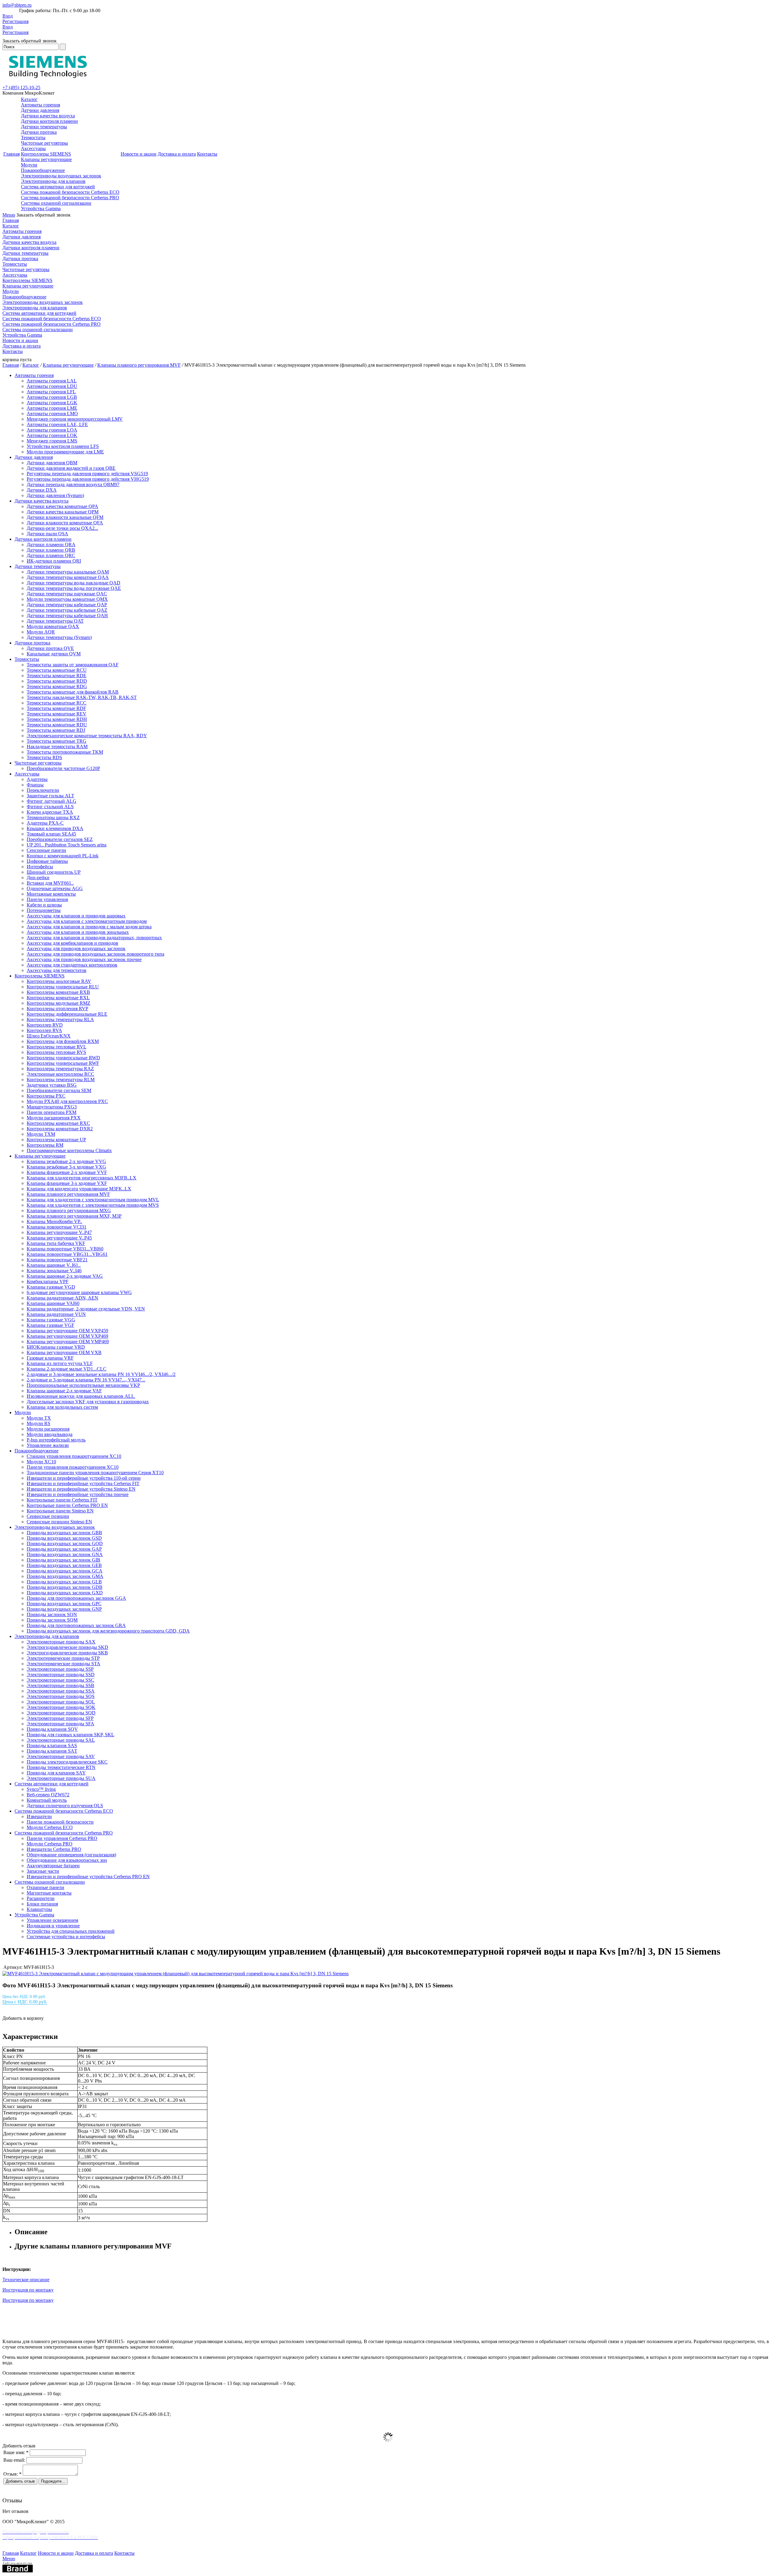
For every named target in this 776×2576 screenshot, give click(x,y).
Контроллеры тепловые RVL (57, 1047)
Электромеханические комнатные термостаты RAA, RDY (87, 736)
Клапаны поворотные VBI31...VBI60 (65, 1249)
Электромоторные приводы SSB (60, 1685)
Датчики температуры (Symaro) (59, 637)
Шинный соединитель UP (54, 872)
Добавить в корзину (23, 2018)
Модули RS (38, 1423)
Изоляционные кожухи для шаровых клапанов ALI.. (81, 1396)
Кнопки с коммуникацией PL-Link (63, 856)
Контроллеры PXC (46, 1096)
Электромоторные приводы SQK (61, 1707)
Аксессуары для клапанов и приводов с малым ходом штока (89, 927)
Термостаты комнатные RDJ (56, 730)
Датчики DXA (42, 490)
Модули (29, 165)
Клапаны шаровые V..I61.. (54, 1265)
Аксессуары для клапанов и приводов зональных (78, 932)
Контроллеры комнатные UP (56, 1140)
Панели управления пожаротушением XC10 (73, 1467)
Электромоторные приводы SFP (60, 1718)
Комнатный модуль (47, 1800)
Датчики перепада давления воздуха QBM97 (73, 484)
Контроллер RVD (45, 1025)
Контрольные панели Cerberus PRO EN (67, 1505)
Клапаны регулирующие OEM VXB (64, 1352)
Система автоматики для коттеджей (58, 187)
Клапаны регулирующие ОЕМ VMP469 (68, 1342)
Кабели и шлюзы (44, 905)
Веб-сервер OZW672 (48, 1795)
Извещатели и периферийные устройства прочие (78, 1494)
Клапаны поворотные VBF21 (57, 1260)
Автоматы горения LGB (52, 397)
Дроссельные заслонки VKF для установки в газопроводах (88, 1402)
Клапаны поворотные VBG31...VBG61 (67, 1254)
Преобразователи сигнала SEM (59, 1090)
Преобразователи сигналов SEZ (60, 839)
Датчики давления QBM (52, 463)
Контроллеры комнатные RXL (58, 998)
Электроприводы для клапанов (53, 181)
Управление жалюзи (48, 1445)
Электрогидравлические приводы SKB (67, 1653)
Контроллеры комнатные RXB (58, 992)
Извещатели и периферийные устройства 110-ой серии (84, 1478)
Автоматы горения (40, 105)
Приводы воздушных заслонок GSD (64, 1538)
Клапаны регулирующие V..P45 (59, 1238)
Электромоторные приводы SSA (61, 1691)
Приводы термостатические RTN (61, 1767)
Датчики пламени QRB (51, 550)
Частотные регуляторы (44, 143)
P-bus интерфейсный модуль (56, 1440)
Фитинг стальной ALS (50, 807)
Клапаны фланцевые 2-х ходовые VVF (67, 1172)
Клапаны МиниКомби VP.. (54, 1221)
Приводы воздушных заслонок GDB (65, 1587)
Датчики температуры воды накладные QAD (74, 583)
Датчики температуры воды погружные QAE (74, 588)
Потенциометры (44, 910)
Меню (9, 215)
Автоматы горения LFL (51, 392)
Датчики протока (39, 132)
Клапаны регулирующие (46, 159)
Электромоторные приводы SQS (61, 1696)
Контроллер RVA (44, 1030)
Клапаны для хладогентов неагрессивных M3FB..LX (82, 1178)
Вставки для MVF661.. (50, 883)
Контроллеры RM (45, 1145)
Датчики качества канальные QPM (63, 512)
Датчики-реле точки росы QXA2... (62, 528)
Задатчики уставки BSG (52, 1085)
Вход (8, 16)
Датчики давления (40, 110)
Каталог (29, 99)
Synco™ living (41, 1789)
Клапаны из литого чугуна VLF (60, 1363)
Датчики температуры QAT (55, 621)
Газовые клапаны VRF (50, 1358)
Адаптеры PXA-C (45, 823)
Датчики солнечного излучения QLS (65, 1806)
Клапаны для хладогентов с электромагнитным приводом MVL (93, 1200)
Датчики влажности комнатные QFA (65, 523)
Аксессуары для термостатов (57, 970)
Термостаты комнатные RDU (57, 725)
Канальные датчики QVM (54, 654)
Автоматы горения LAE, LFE (57, 424)
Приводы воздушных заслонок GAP (64, 1549)
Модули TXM (41, 1134)
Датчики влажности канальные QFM (65, 517)
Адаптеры (37, 779)
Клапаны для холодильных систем (62, 1407)
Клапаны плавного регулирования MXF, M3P (74, 1216)
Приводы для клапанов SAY (56, 1773)
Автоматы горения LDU (52, 386)
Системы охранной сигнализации (56, 203)
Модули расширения (48, 1429)
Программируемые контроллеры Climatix (69, 1150)
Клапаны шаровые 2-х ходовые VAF (64, 1391)
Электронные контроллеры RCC (60, 1074)
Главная (12, 154)
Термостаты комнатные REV (57, 714)
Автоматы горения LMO (52, 414)
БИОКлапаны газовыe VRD (56, 1347)
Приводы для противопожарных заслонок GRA (76, 1625)
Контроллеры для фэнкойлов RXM (63, 1041)
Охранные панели (45, 1887)
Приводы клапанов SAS (52, 1745)
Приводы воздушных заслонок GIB (64, 1560)
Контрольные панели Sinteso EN (60, 1511)
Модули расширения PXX (54, 1118)
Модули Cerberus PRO (50, 1844)
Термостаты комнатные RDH (57, 719)
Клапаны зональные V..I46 (54, 1271)
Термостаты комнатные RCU (57, 670)
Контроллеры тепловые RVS (56, 1052)
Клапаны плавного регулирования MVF (139, 365)
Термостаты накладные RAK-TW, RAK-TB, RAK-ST (82, 697)
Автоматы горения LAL (52, 381)
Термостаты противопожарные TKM (65, 752)
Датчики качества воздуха (48, 116)
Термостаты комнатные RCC (57, 703)
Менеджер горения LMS (52, 441)
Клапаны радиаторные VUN (56, 1314)
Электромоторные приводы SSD (61, 1675)
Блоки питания (42, 1904)
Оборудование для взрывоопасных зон (67, 1860)
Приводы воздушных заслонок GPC (64, 1604)
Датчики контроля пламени (49, 121)
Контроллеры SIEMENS (46, 154)
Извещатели (39, 1816)
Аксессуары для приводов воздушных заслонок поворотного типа (95, 954)
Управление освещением (52, 1920)
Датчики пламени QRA (51, 545)
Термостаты (33, 138)
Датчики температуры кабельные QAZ (67, 610)
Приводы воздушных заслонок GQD (65, 1544)
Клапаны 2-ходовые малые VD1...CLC (67, 1369)
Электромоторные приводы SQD (61, 1713)
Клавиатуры (39, 1909)
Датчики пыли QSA (47, 534)
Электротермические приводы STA (64, 1664)
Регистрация (15, 21)
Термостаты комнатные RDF (56, 708)
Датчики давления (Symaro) (55, 495)
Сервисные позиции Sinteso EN (59, 1522)
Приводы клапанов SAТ (52, 1751)
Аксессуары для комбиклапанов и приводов (72, 943)
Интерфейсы (40, 867)
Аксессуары (33, 148)
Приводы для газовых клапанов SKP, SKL (70, 1735)
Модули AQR (41, 632)
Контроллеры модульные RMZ (59, 1003)
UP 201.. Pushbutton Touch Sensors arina (67, 845)
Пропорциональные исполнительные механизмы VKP (83, 1385)
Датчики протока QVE (50, 648)
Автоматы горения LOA (52, 430)
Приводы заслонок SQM (52, 1620)
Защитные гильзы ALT (50, 796)
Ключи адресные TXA (50, 812)
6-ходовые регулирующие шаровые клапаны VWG (79, 1292)
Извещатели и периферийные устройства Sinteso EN (81, 1489)
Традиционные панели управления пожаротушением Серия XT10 (95, 1473)
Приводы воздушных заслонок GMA (65, 1576)
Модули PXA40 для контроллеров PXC (67, 1101)
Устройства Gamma (41, 209)
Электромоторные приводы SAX (61, 1642)
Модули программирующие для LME (65, 452)
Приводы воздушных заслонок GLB (64, 1582)
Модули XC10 (41, 1462)
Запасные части (43, 1871)
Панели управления (47, 899)
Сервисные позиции (48, 1516)
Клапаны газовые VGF (50, 1325)
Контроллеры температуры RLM (61, 1079)
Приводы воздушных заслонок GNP (64, 1609)
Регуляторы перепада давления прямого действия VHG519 (88, 479)
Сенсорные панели (46, 850)
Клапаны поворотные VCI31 (57, 1227)
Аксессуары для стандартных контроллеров (72, 965)
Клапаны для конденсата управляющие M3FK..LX (79, 1189)
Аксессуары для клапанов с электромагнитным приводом (87, 921)
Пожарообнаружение (43, 170)
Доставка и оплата (177, 154)
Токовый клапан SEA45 (51, 834)
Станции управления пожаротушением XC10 (74, 1456)
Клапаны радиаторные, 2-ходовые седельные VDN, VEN (86, 1309)
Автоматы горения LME (52, 408)
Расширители (41, 1898)
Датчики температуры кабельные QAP (67, 605)
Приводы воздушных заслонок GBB (64, 1533)
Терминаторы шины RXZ (53, 817)
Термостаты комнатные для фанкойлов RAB (73, 692)
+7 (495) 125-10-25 (21, 87)
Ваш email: (14, 2460)
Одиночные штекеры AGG (55, 888)
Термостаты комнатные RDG (57, 686)
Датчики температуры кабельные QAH (67, 615)
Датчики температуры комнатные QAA (68, 577)
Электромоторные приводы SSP (60, 1669)
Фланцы (35, 785)
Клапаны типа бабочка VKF (56, 1243)
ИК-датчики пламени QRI (54, 561)
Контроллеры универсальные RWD (63, 1058)
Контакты (207, 154)
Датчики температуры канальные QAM (68, 572)
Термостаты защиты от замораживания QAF (73, 665)
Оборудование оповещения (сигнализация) (71, 1855)
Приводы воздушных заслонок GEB (64, 1565)
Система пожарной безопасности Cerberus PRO (70, 198)
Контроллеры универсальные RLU (63, 987)
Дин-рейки (38, 878)
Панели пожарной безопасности (60, 1822)
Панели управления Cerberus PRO (62, 1838)
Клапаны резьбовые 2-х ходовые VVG (66, 1161)
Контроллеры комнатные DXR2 (60, 1129)
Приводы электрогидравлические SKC (67, 1762)
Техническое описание (26, 2280)
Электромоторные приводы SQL (61, 1702)
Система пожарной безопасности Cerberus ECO (70, 192)
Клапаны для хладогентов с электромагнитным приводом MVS (93, 1205)
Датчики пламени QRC (51, 555)
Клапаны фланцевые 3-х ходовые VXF (67, 1183)
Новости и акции (139, 154)
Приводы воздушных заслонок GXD (65, 1593)
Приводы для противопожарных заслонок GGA (76, 1598)
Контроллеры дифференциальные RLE (67, 1014)
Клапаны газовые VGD (51, 1287)
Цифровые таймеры (47, 861)
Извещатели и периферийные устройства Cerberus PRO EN (88, 1877)
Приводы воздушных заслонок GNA (65, 1554)
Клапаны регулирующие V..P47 (59, 1232)
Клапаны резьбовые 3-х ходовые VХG (66, 1167)
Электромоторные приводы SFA (60, 1724)
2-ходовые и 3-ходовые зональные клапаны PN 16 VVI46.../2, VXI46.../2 (101, 1374)
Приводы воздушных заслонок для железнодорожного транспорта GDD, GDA (108, 1631)
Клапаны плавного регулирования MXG (69, 1211)
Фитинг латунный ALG (52, 801)
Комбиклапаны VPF (48, 1281)
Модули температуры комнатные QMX (67, 599)
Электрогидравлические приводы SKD (67, 1647)
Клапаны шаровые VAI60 (53, 1303)
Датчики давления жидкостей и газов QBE (71, 468)
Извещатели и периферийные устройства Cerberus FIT (83, 1483)
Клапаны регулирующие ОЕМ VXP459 (67, 1331)
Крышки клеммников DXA (55, 828)
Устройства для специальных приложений (71, 1931)
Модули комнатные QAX (53, 626)
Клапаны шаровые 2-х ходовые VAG (65, 1276)
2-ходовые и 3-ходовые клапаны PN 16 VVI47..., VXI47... (86, 1380)
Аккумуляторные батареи (53, 1866)
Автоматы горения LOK (52, 435)
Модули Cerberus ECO (50, 1827)
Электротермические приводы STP (63, 1658)
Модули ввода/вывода (50, 1434)
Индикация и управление (53, 1926)
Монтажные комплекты (51, 894)
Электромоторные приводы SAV (61, 1756)
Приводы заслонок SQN (52, 1614)
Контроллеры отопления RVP (57, 1009)
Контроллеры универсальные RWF (63, 1063)
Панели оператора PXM (52, 1112)
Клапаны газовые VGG (51, 1320)
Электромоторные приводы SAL (61, 1740)
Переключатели (43, 790)
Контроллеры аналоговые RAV (59, 981)
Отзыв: (12, 2474)
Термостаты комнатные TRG (57, 741)
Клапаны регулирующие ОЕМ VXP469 (67, 1336)
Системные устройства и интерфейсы (66, 1937)
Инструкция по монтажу (28, 2290)
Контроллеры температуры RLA (60, 1019)
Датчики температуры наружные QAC (67, 594)
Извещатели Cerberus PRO (54, 1849)
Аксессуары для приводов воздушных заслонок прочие (84, 959)
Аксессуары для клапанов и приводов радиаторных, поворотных (94, 938)
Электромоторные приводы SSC (60, 1680)
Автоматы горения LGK (52, 403)
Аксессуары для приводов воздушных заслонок (76, 948)
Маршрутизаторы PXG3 (52, 1107)
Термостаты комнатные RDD (57, 681)
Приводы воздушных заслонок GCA (65, 1571)
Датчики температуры (44, 127)
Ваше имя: (16, 2452)
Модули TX (39, 1418)
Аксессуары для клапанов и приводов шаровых (76, 916)
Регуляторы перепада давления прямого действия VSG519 (87, 474)
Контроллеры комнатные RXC (58, 1123)
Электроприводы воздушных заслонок (61, 176)
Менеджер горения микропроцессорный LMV (75, 419)
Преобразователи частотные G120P (63, 768)
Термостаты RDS (44, 757)
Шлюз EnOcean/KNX (49, 1036)
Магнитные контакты (49, 1893)
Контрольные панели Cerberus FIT (62, 1500)
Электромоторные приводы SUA (61, 1778)
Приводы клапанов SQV (52, 1729)
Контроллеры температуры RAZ (60, 1069)
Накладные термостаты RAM (57, 747)
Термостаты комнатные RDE (57, 676)
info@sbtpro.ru (17, 5)
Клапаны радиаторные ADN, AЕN (62, 1298)
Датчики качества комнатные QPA (62, 506)
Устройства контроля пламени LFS (63, 446)
